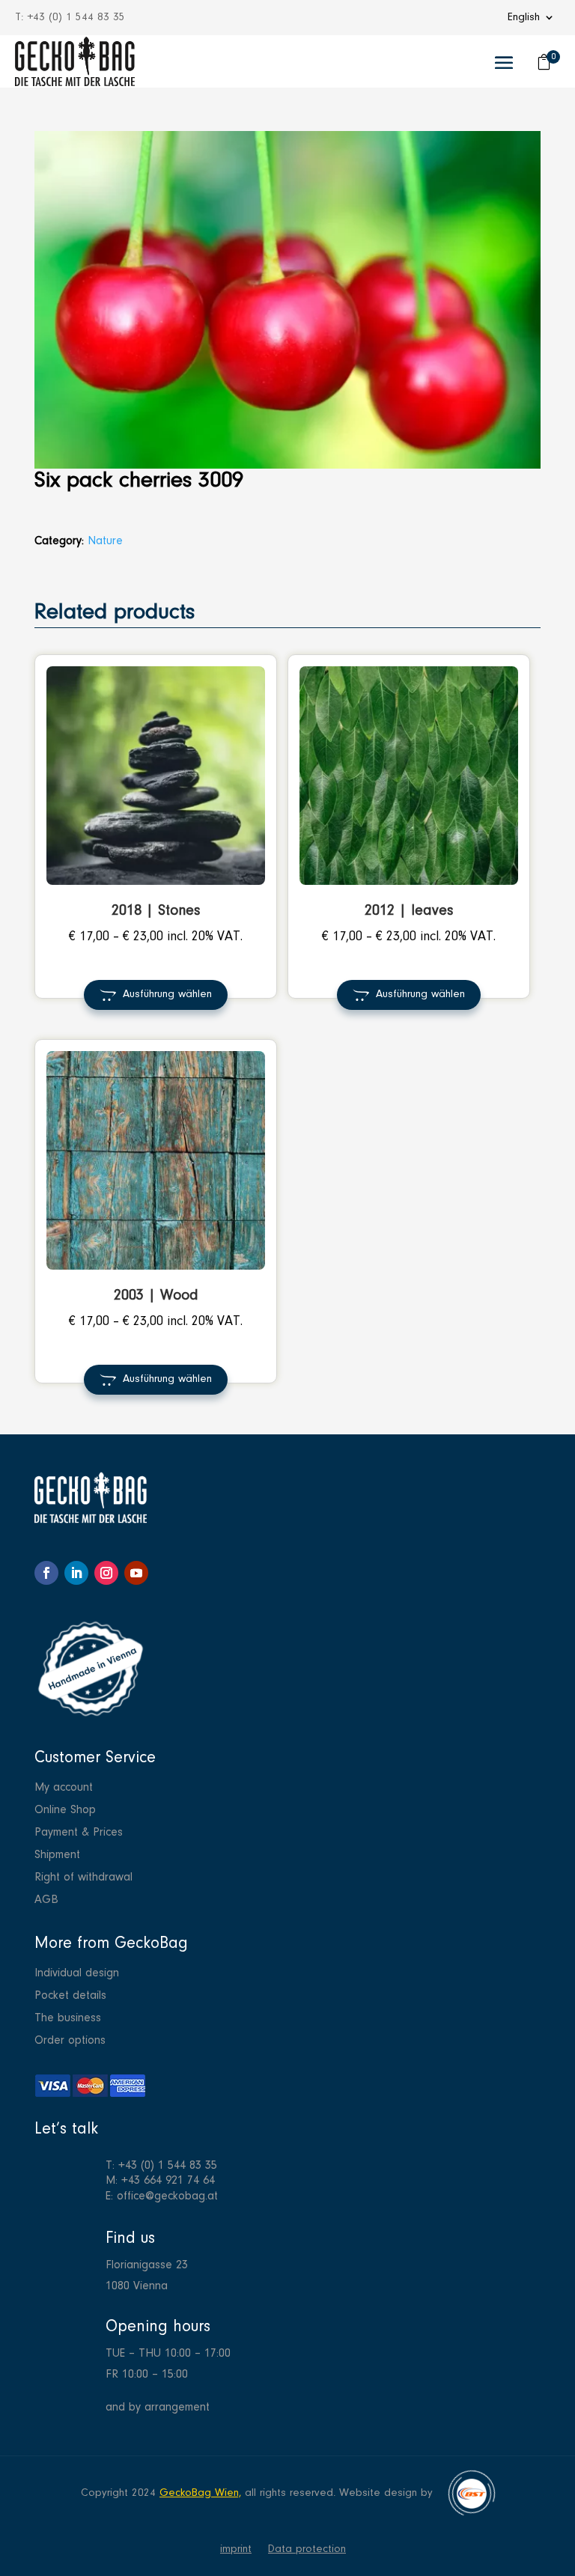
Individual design (77, 1974)
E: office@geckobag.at (162, 2196)
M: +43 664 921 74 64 (160, 2181)
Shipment (57, 1855)
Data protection (307, 2550)
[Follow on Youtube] (136, 1573)
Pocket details (70, 1996)
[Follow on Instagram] (106, 1573)
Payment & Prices (79, 1833)
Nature (105, 541)
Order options (70, 2041)
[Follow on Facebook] (46, 1573)
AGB (46, 1900)
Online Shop (65, 1811)
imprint (236, 2550)
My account (64, 1788)
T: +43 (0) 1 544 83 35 (161, 2166)
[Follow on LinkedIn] (76, 1573)
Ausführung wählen (167, 995)
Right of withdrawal (83, 1878)
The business (68, 2019)
